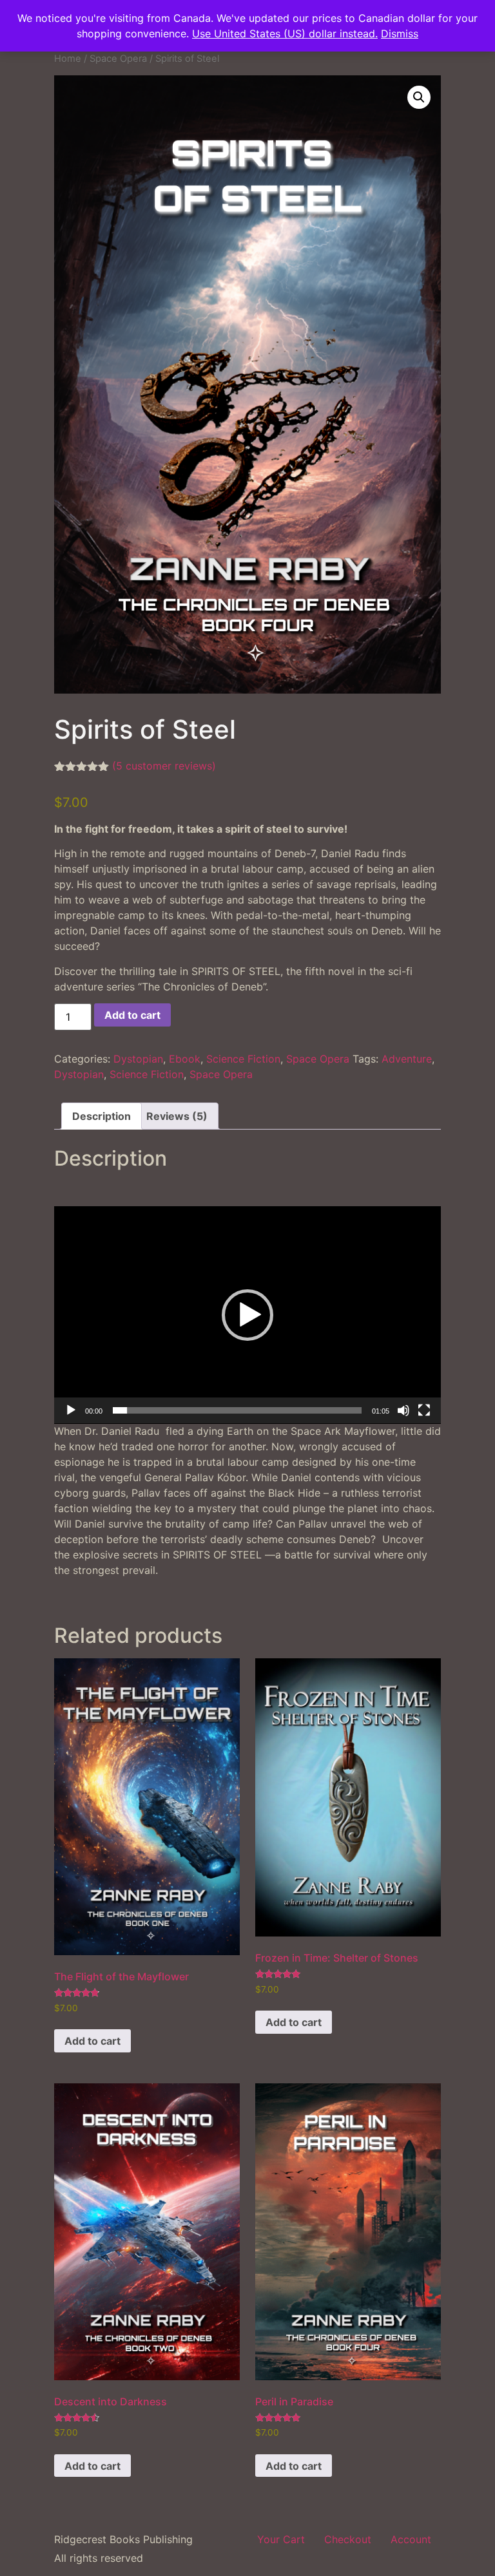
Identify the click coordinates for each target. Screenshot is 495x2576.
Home (68, 59)
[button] (419, 97)
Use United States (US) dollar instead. (285, 33)
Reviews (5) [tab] (177, 1116)
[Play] (71, 1410)
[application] (247, 1315)
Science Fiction (243, 1059)
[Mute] (403, 1410)
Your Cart (281, 2539)
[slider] (237, 1410)
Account (411, 2539)
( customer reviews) (164, 766)
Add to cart (132, 1015)
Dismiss (400, 33)
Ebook (185, 1059)
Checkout (348, 2539)
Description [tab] (102, 1116)
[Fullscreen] (424, 1410)
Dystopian (138, 1059)
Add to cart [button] (92, 2041)
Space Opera (118, 59)
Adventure (407, 1059)
